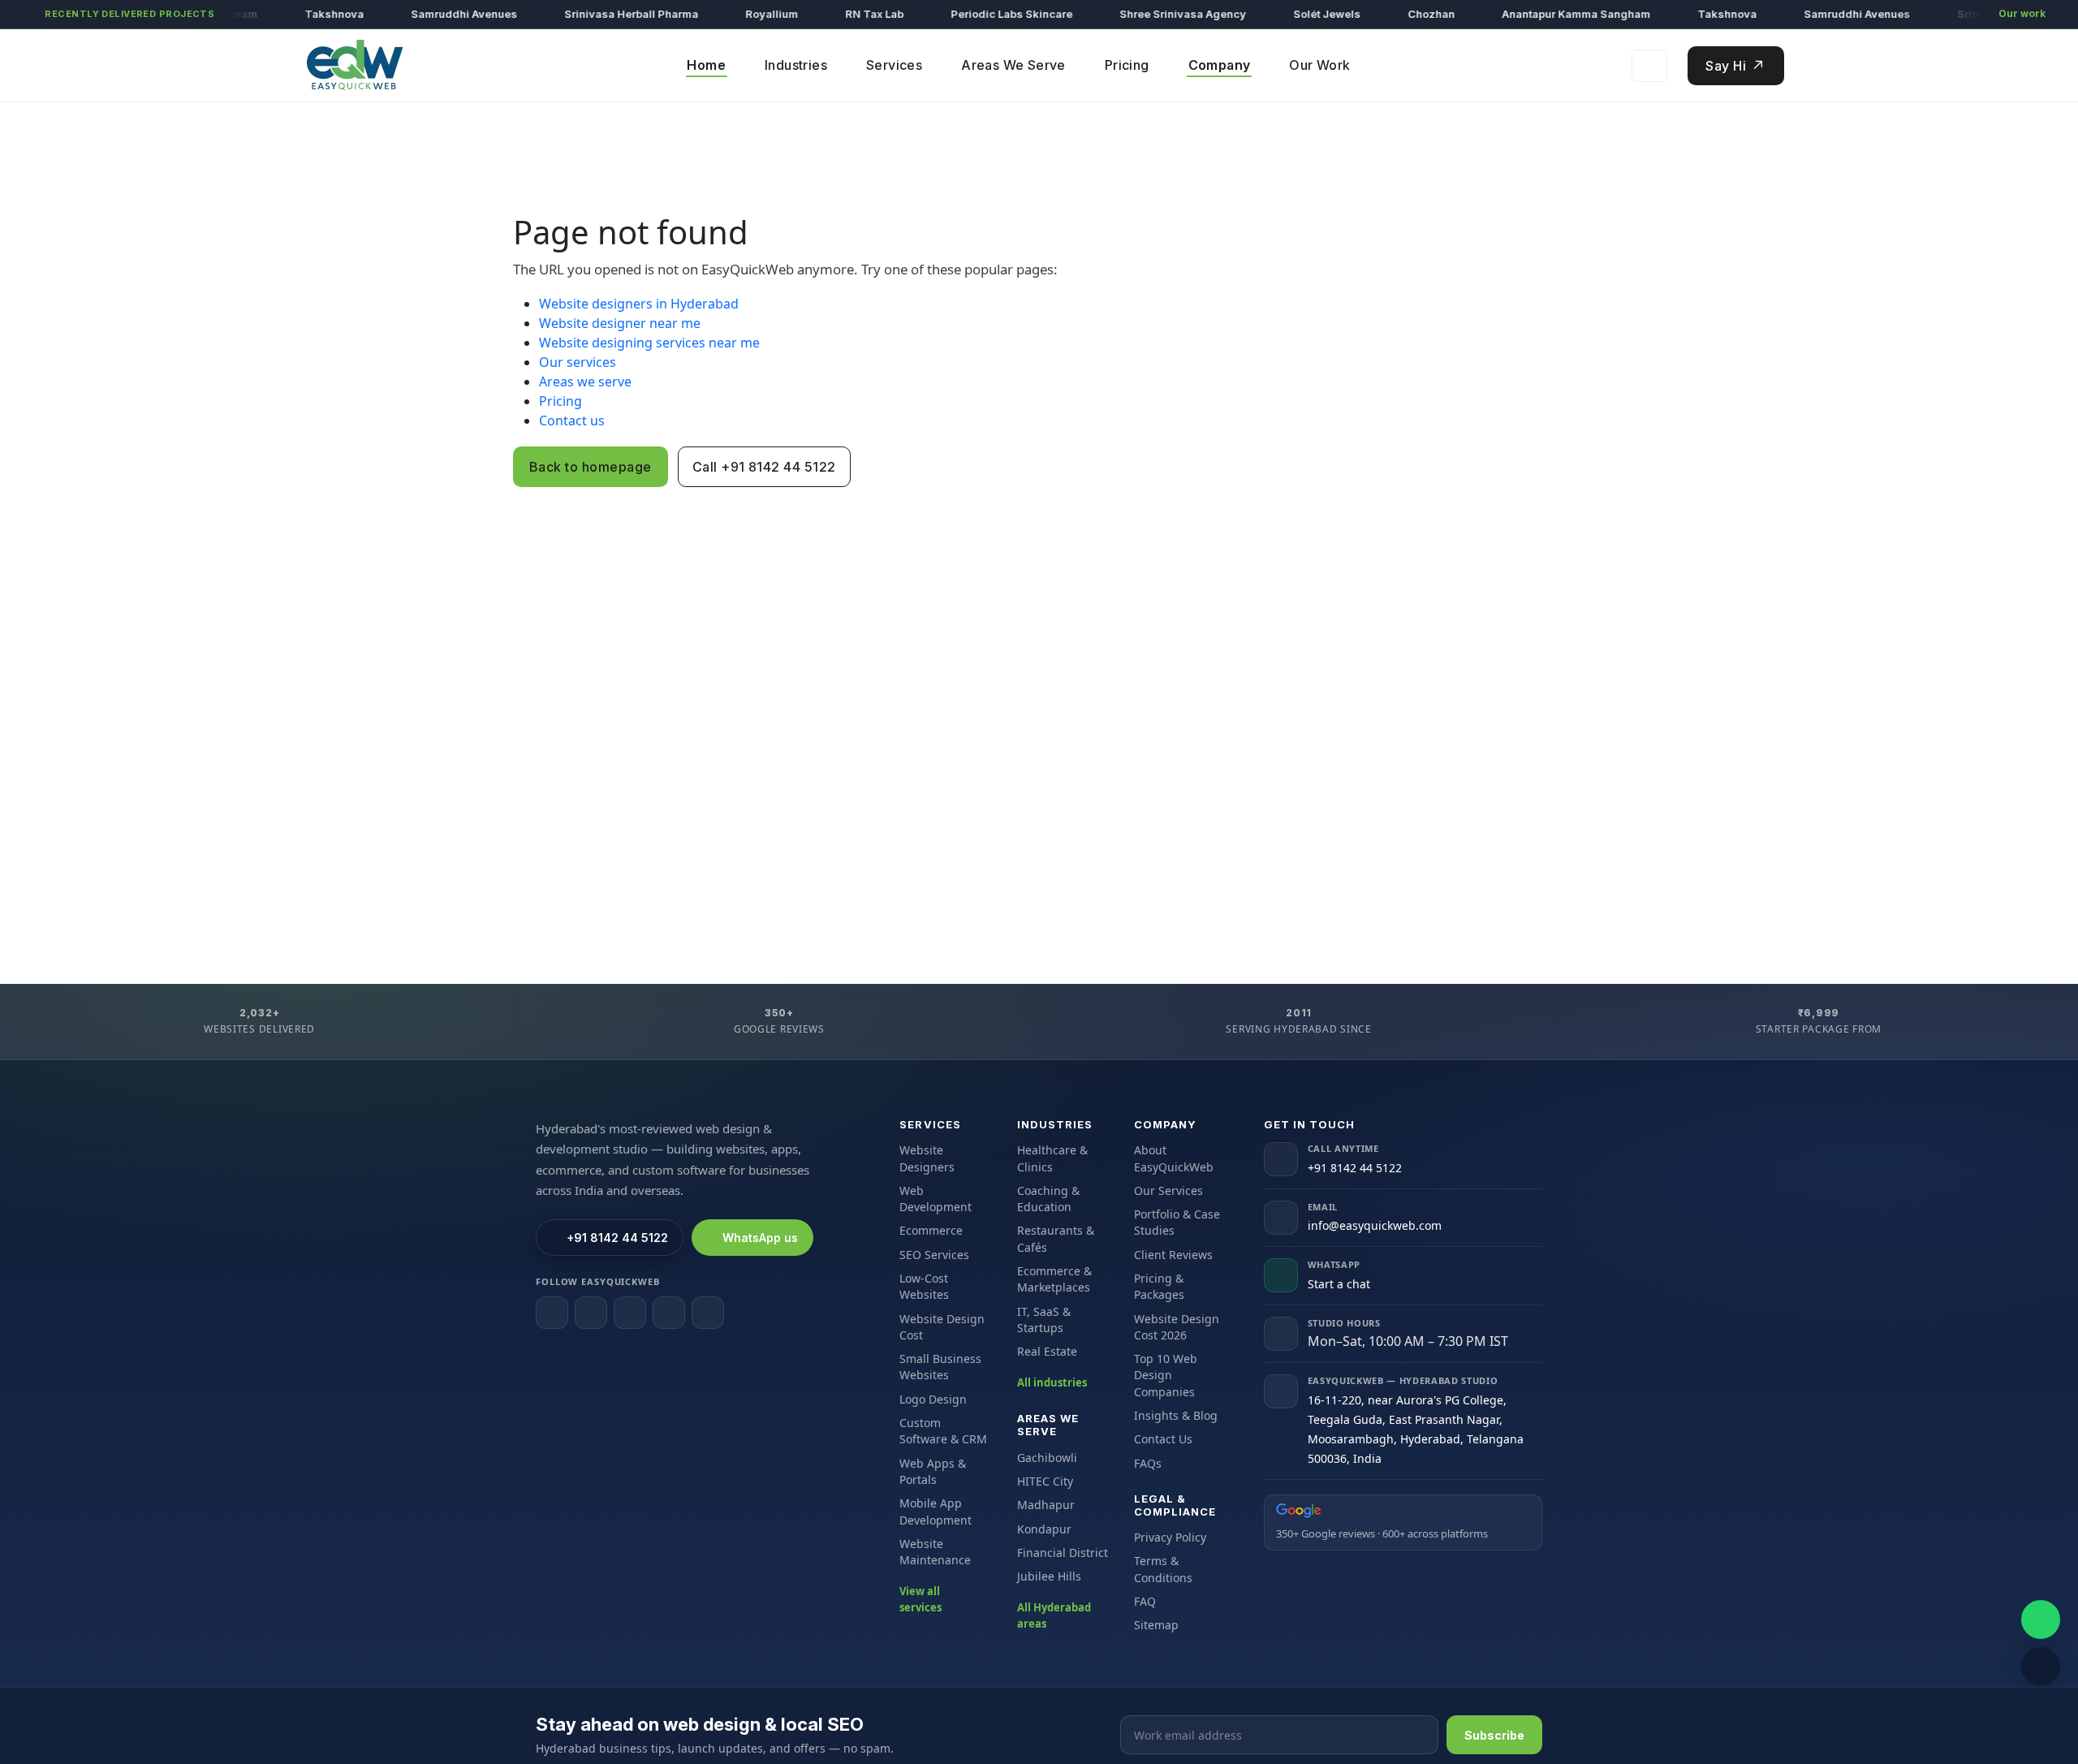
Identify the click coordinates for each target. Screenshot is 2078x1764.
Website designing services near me (649, 343)
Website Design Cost (942, 1327)
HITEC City (1045, 1481)
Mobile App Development (936, 1511)
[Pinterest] (708, 1313)
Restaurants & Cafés (1056, 1238)
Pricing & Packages (1159, 1286)
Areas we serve (585, 382)
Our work (2022, 13)
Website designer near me (620, 323)
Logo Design (933, 1399)
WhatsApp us (760, 1238)
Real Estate (1047, 1351)
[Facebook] (552, 1313)
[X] (669, 1313)
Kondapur (1044, 1529)
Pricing (560, 401)
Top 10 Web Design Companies (1166, 1375)
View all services (920, 1599)
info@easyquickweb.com (1375, 1225)
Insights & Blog (1176, 1415)
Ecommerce (931, 1230)
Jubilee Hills (1049, 1576)
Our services (578, 362)
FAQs (1148, 1463)
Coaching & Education (1048, 1199)
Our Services (1168, 1190)
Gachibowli (1047, 1458)
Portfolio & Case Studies (1177, 1222)
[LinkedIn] (630, 1313)
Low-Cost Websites (924, 1286)
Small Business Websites (940, 1367)
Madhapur (1046, 1505)
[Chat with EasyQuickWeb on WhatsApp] (2041, 1620)
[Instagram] (591, 1313)
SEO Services (934, 1255)
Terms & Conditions (1163, 1569)
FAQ (1145, 1601)
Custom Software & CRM (943, 1431)
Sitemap (1156, 1625)
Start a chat (1339, 1284)
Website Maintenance (935, 1552)
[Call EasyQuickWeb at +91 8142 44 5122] (2041, 1667)
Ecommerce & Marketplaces (1054, 1279)
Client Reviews (1173, 1255)
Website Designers (927, 1158)
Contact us (572, 421)
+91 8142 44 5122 (617, 1238)
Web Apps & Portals (933, 1471)
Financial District (1063, 1553)
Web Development (936, 1199)
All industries (1052, 1382)
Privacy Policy (1170, 1537)
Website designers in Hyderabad (639, 304)
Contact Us (1163, 1439)
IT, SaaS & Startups (1044, 1320)
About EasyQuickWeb (1174, 1158)
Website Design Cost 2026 (1177, 1327)
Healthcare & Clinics (1052, 1158)
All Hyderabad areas (1054, 1615)
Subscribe (1494, 1735)
